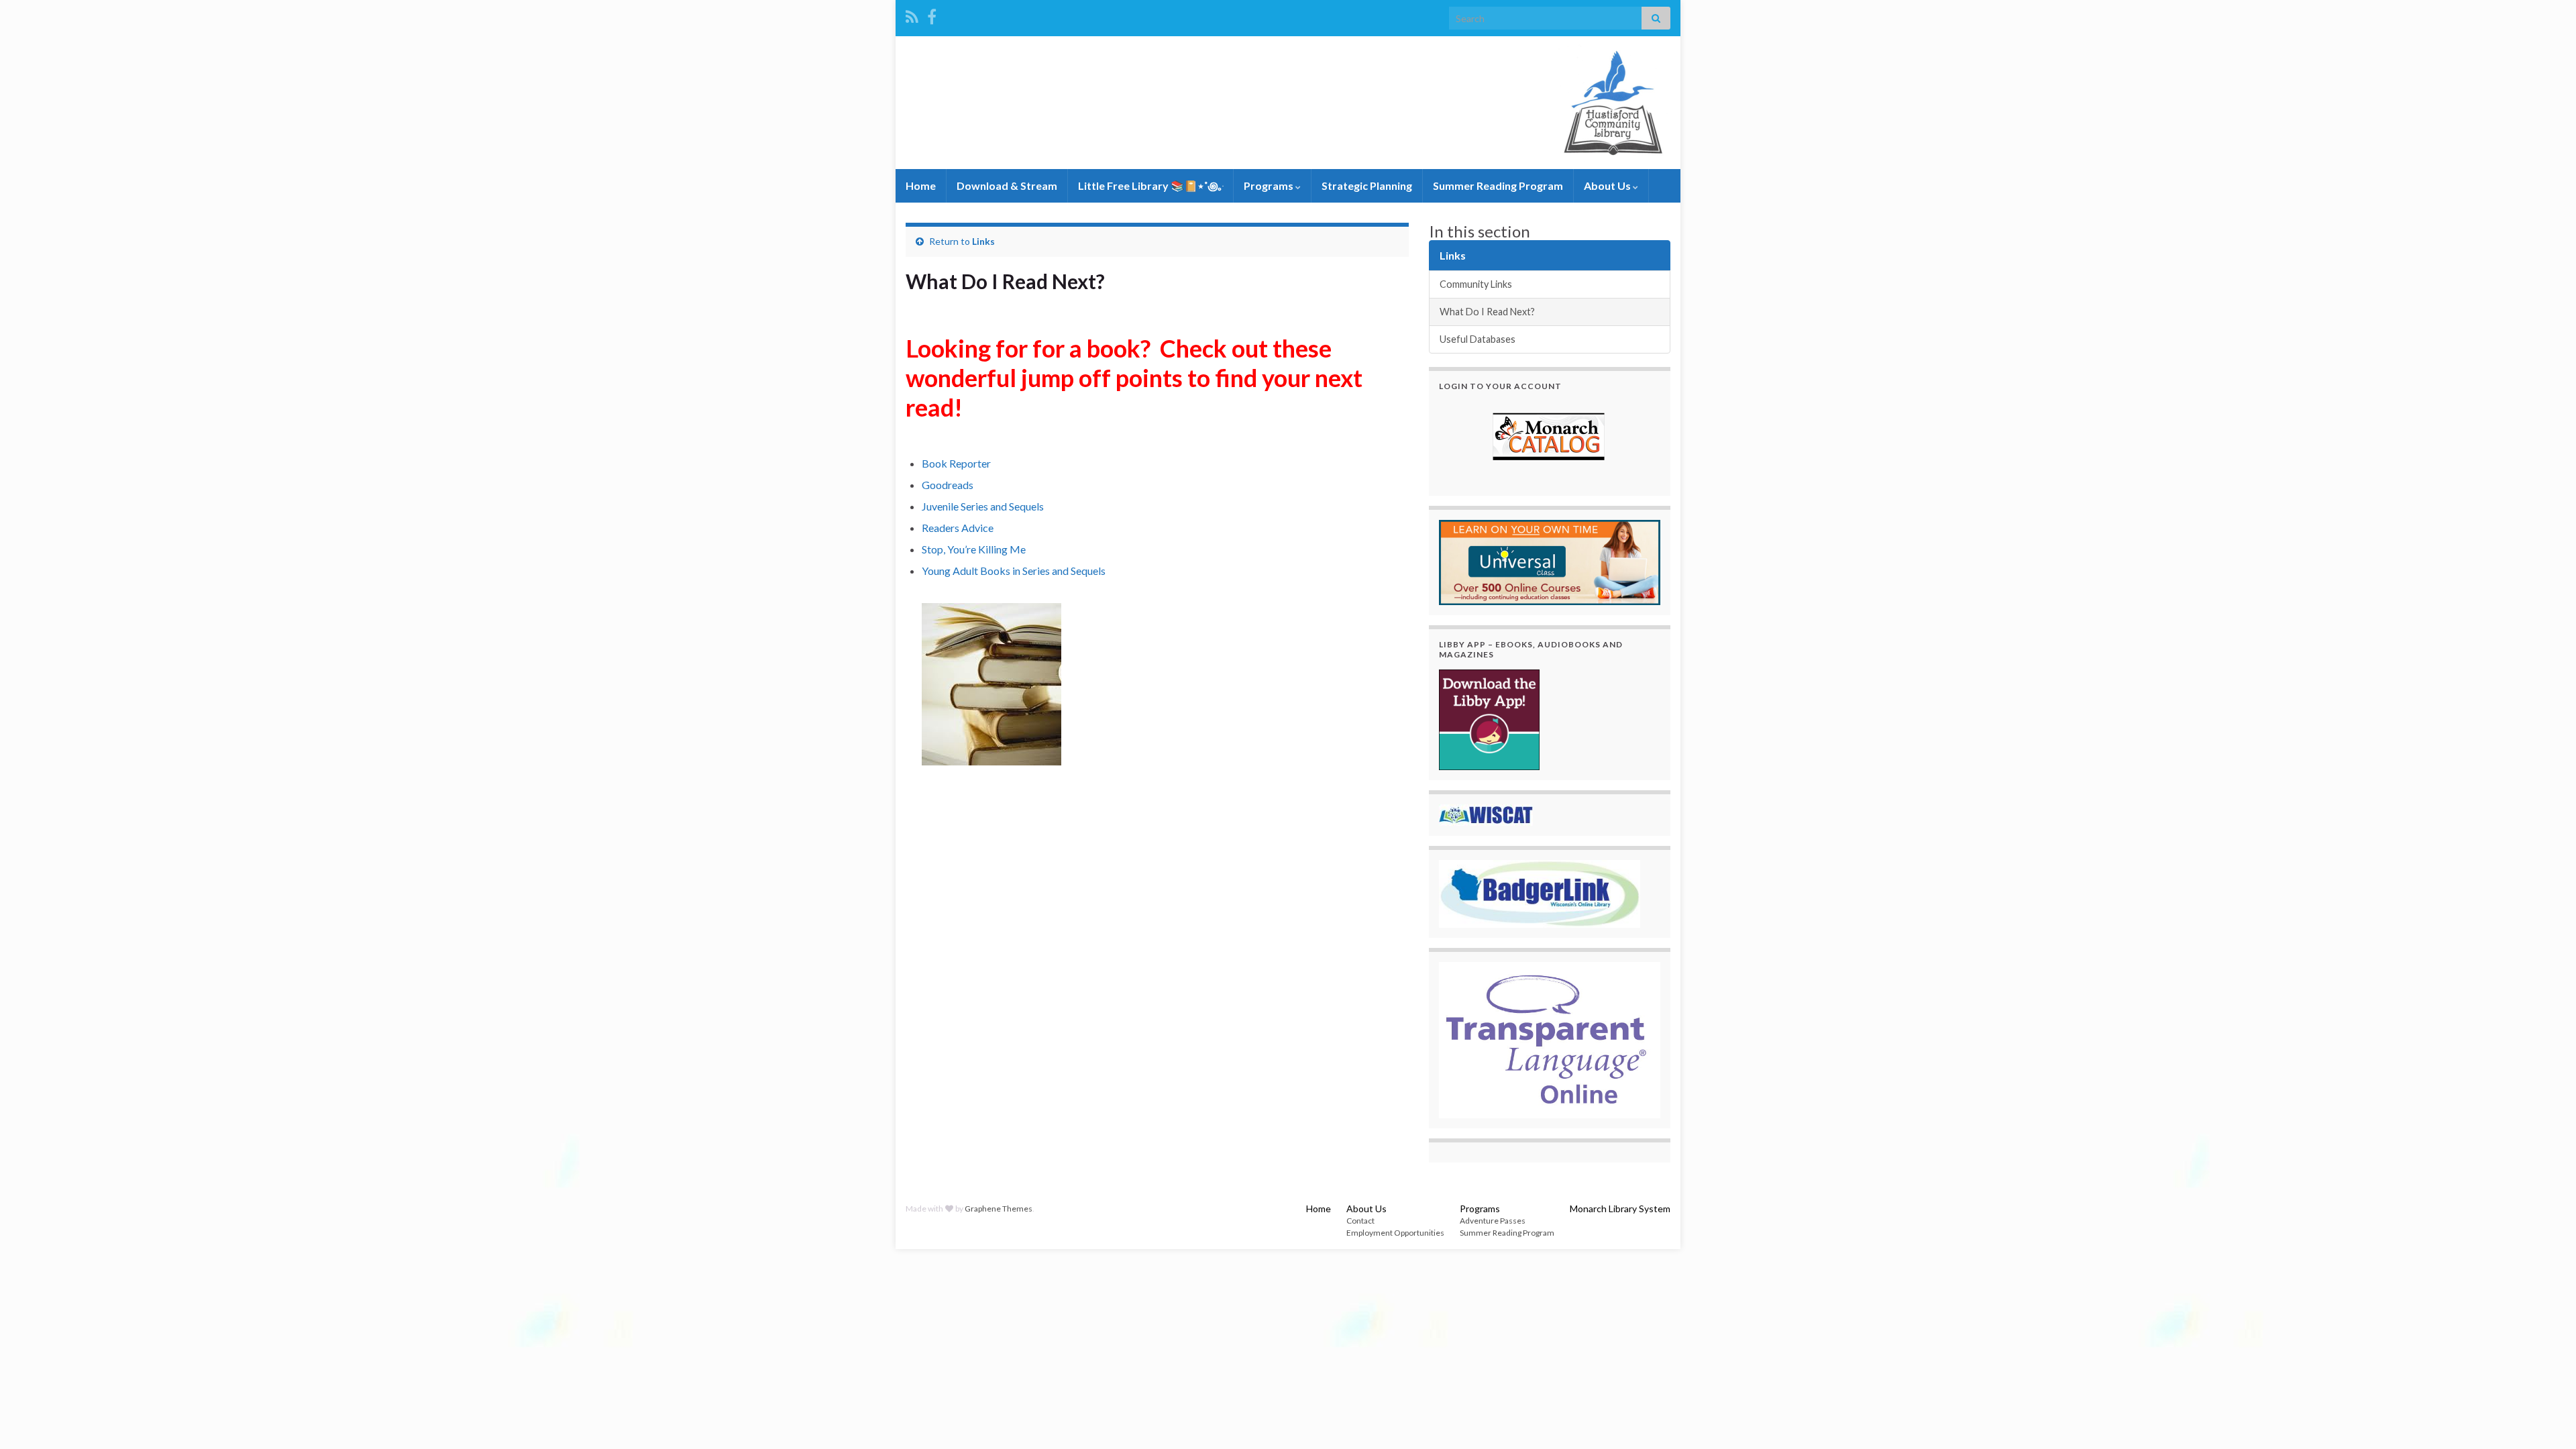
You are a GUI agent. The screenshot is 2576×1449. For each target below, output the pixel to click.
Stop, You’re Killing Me (974, 549)
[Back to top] (2546, 1419)
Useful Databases (1478, 339)
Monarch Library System (1620, 1209)
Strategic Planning (1367, 185)
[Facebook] (932, 14)
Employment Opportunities (1395, 1233)
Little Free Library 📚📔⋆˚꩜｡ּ (1150, 185)
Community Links (1476, 284)
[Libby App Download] (1489, 718)
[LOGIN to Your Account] (1550, 438)
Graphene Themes (999, 1209)
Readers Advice (958, 528)
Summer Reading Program (1498, 185)
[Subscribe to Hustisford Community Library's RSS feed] (912, 14)
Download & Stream (1007, 185)
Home (921, 185)
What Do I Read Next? (1487, 312)
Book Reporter (956, 463)
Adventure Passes (1493, 1221)
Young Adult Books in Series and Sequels (1014, 571)
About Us (1608, 185)
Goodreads (948, 485)
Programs (1270, 185)
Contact (1360, 1221)
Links (983, 241)
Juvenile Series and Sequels (983, 506)
